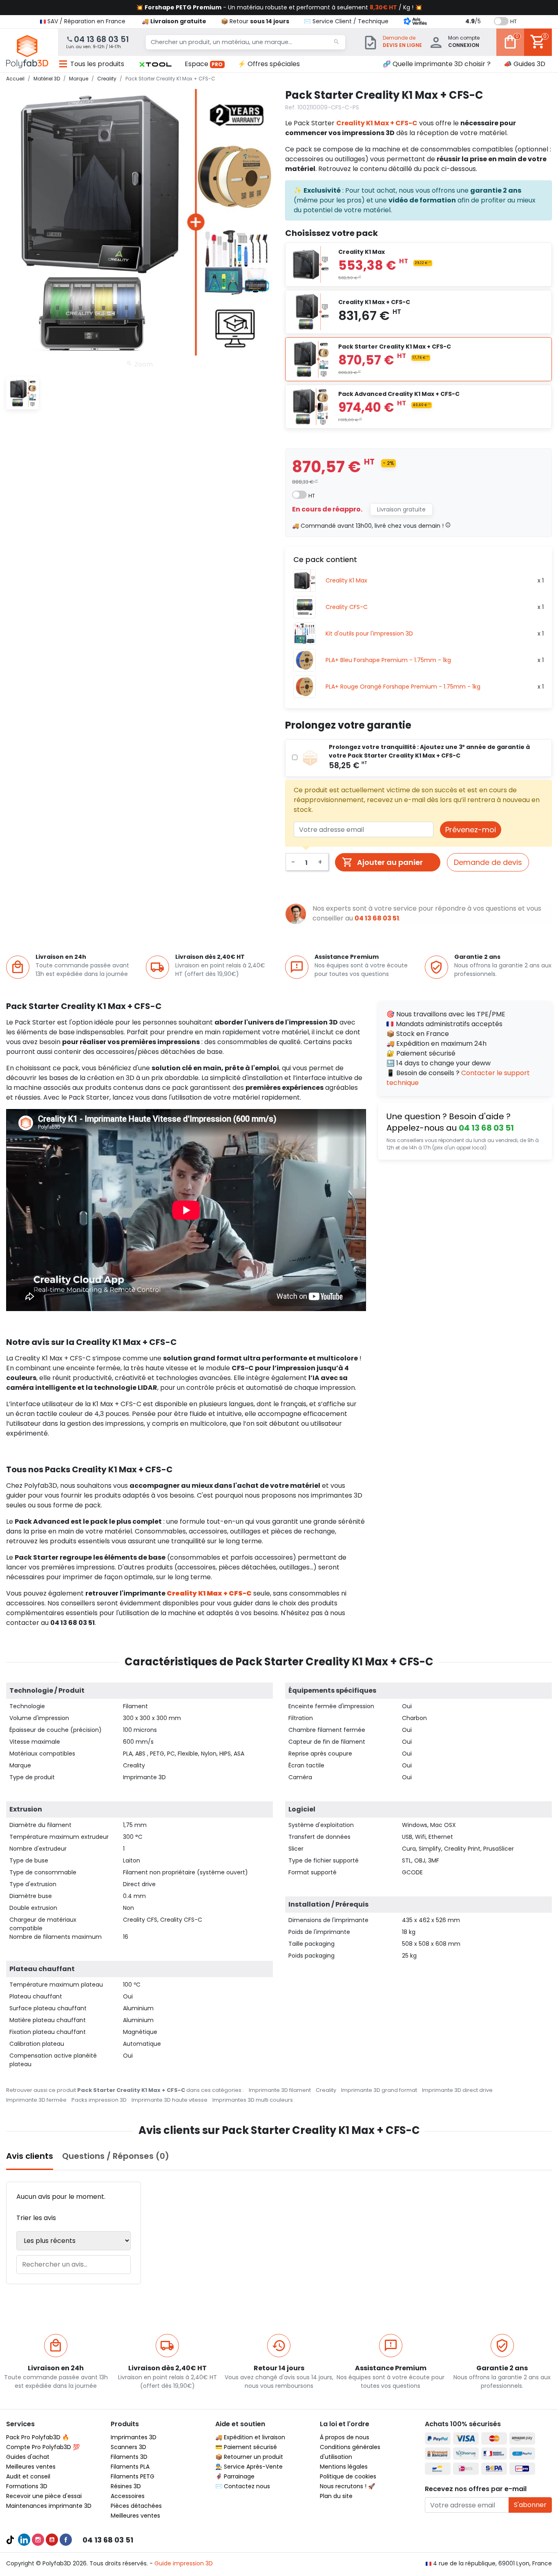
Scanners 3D (128, 2447)
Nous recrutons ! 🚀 (347, 2486)
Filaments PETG (133, 2476)
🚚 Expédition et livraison (250, 2437)
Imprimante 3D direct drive (457, 2090)
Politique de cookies (348, 2476)
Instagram (38, 2540)
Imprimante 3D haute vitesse (170, 2100)
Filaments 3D (129, 2457)
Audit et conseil (28, 2476)
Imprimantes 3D (134, 2437)
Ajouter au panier (390, 862)
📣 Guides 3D (525, 64)
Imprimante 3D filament (280, 2090)
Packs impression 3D (99, 2100)
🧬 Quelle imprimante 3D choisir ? (437, 64)
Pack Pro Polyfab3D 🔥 (38, 2437)
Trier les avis (36, 2218)
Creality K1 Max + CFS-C (377, 123)
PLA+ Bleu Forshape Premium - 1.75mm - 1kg (388, 660)
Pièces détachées (136, 2506)
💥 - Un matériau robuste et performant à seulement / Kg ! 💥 (279, 7)
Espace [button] (204, 64)
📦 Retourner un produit (249, 2457)
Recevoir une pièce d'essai (44, 2496)
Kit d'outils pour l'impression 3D (369, 633)
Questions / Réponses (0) (116, 2156)
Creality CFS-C (347, 607)
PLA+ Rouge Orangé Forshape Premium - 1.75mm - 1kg (403, 687)
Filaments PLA (130, 2467)
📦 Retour (255, 21)
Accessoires (128, 2496)
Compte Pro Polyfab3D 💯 (43, 2447)
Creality (326, 2090)
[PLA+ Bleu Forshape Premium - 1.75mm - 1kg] (305, 660)
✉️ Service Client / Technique (346, 21)
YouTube (52, 2540)
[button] (155, 64)
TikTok (10, 2540)
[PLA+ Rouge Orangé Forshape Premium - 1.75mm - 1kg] (305, 687)
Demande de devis (488, 862)
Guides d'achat (28, 2457)
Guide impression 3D (184, 2563)
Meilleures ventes (31, 2467)
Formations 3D (27, 2486)
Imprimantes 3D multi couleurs (253, 2100)
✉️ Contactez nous (243, 2486)
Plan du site (336, 2496)
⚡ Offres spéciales (269, 64)
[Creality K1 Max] (305, 581)
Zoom (143, 364)
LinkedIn (24, 2540)
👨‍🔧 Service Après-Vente (249, 2467)
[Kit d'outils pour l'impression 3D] (305, 634)
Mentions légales (344, 2467)
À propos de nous (345, 2437)
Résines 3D (126, 2486)
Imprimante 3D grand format (379, 2090)
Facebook (66, 2540)
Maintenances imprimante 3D (49, 2506)
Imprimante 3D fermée (36, 2100)
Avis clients (30, 2156)
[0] (510, 48)
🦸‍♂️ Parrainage (235, 2476)
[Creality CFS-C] (305, 607)
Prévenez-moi (471, 830)
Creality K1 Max (346, 580)
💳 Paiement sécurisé (246, 2447)
